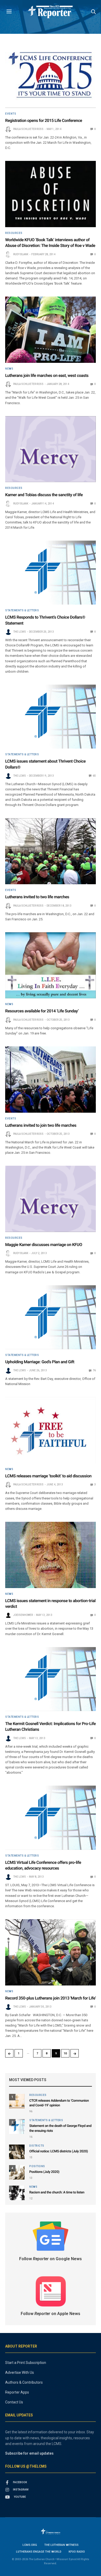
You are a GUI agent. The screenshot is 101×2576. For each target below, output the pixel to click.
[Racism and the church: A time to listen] (17, 2193)
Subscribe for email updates (29, 2453)
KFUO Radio (77, 2552)
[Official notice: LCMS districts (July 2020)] (17, 2152)
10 (65, 2053)
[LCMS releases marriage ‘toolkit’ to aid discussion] (51, 1430)
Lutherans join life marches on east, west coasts (47, 375)
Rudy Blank (21, 254)
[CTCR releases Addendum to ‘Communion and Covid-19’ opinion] (17, 2101)
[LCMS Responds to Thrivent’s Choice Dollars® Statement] (51, 573)
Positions (37, 2166)
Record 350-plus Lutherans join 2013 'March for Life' (51, 1998)
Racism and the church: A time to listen (57, 2192)
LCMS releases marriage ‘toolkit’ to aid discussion (48, 1476)
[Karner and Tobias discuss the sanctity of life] (51, 449)
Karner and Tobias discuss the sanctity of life (44, 495)
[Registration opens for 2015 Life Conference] (51, 75)
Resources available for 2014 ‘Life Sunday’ (42, 1011)
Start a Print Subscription (26, 2363)
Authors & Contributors (24, 2382)
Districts (37, 2146)
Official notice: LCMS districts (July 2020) (59, 2151)
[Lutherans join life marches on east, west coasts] (51, 330)
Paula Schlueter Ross (28, 129)
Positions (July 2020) (44, 2172)
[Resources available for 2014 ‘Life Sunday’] (51, 965)
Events (11, 114)
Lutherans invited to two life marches (37, 897)
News (9, 369)
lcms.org (30, 2545)
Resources (14, 233)
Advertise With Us (20, 2372)
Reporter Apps (17, 2392)
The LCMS (20, 632)
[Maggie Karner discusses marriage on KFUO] (51, 1199)
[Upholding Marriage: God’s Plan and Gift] (51, 1317)
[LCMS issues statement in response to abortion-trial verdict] (51, 1555)
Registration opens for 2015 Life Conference (44, 120)
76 (94, 1370)
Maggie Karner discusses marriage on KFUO (44, 1245)
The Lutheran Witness (61, 2545)
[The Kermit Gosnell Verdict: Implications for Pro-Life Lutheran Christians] (51, 1679)
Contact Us (14, 2402)
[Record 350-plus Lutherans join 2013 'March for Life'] (51, 1952)
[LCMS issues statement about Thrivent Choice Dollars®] (51, 717)
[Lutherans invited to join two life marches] (51, 1080)
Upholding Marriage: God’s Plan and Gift (40, 1362)
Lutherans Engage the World (39, 2552)
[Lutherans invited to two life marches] (51, 851)
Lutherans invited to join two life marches (41, 1125)
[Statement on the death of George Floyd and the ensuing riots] (17, 2126)
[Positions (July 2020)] (17, 2172)
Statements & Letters (22, 611)
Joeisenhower (23, 1615)
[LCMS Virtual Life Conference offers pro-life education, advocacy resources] (51, 1818)
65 (94, 776)
